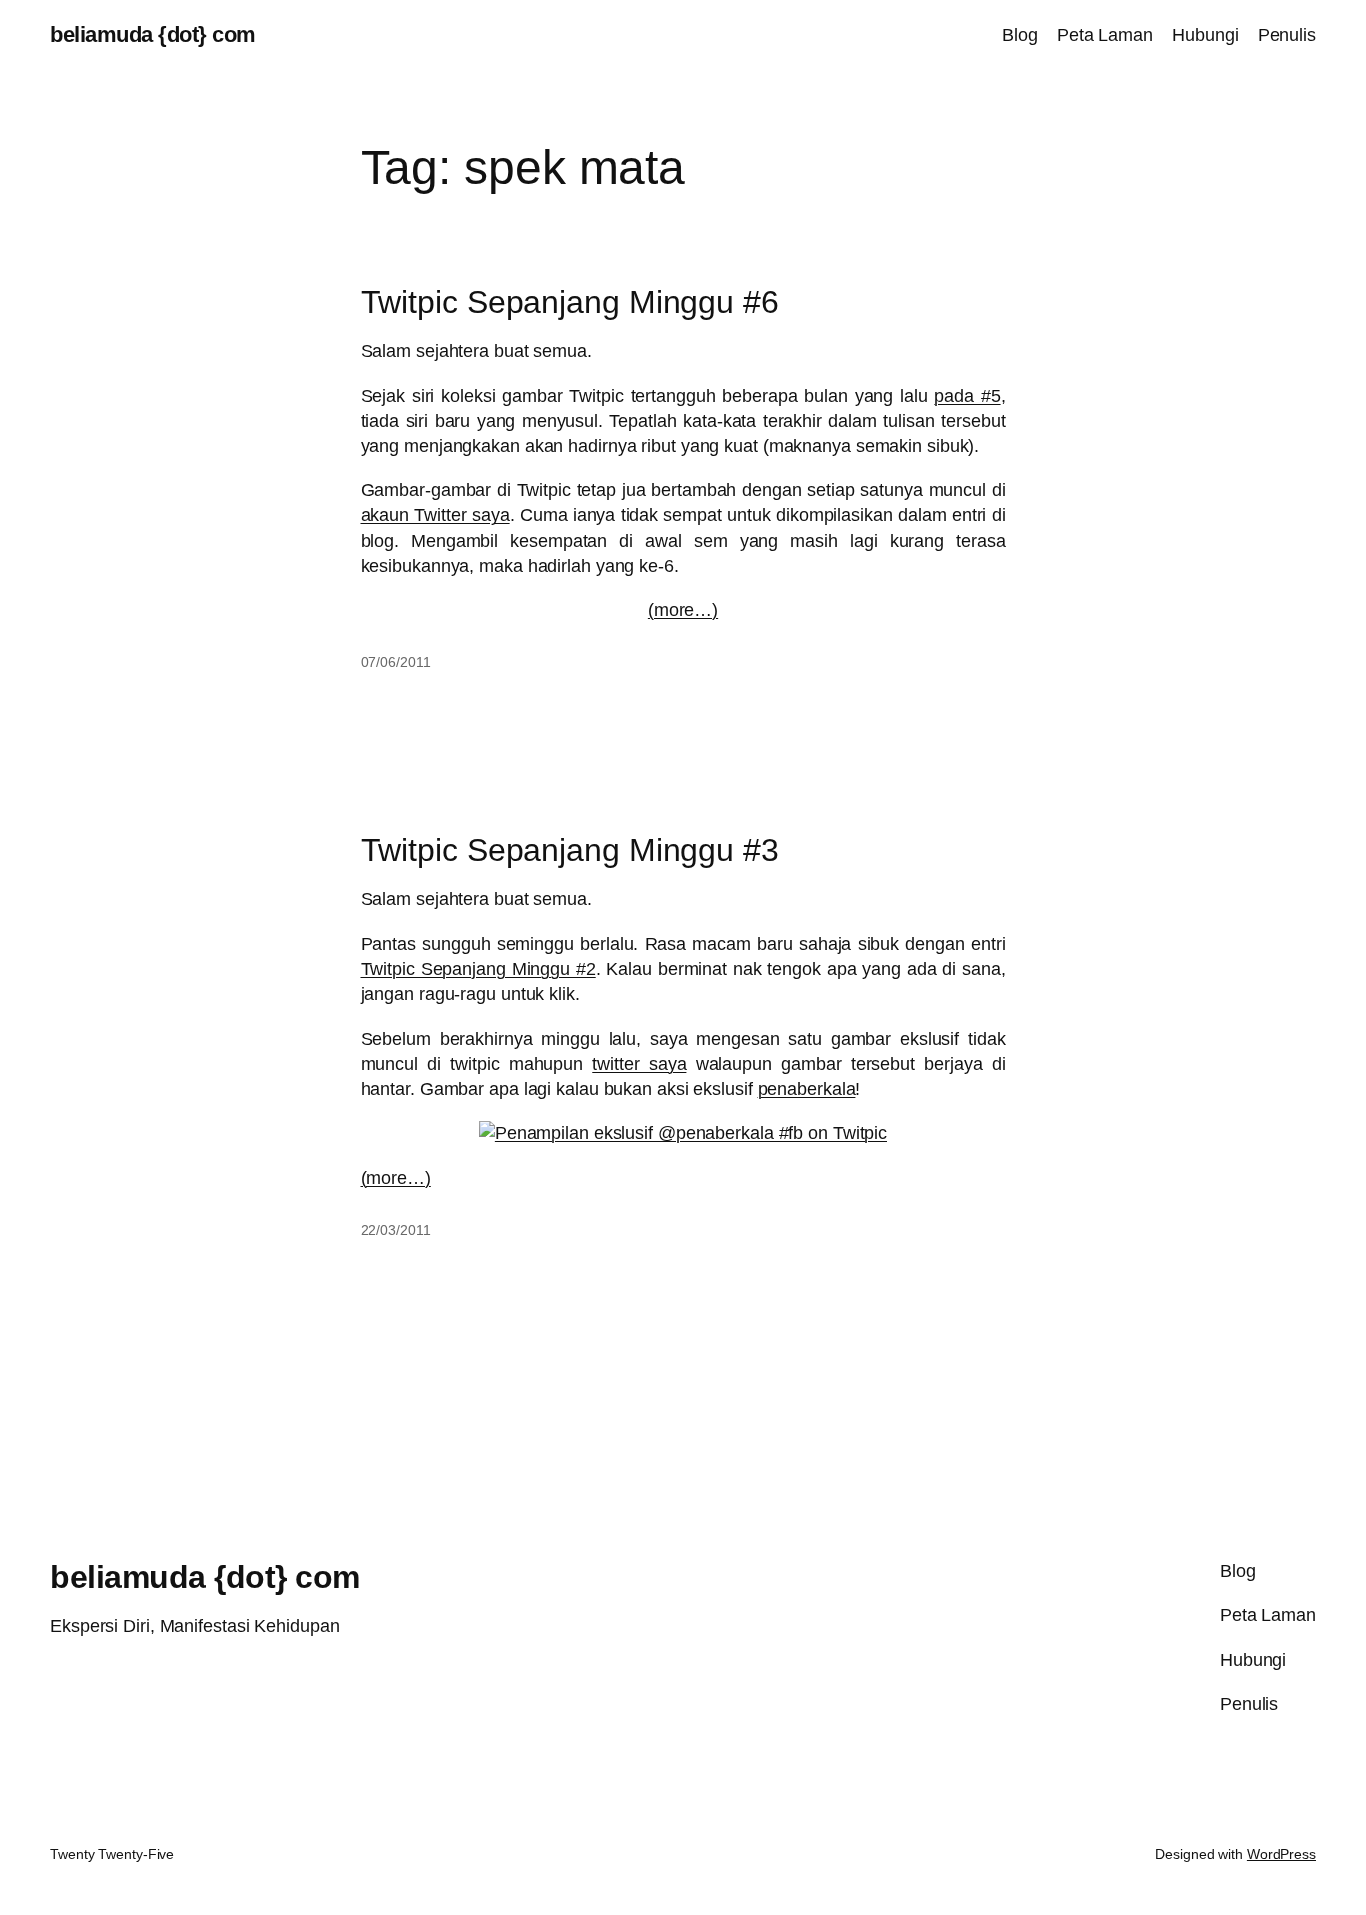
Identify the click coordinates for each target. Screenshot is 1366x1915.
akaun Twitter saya (435, 515)
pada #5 (967, 396)
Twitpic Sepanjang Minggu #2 (478, 969)
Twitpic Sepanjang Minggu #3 (570, 850)
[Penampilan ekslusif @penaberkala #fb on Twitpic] (683, 1133)
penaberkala (807, 1089)
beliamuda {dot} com (153, 34)
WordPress (1281, 1854)
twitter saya (639, 1064)
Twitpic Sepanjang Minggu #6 (570, 302)
